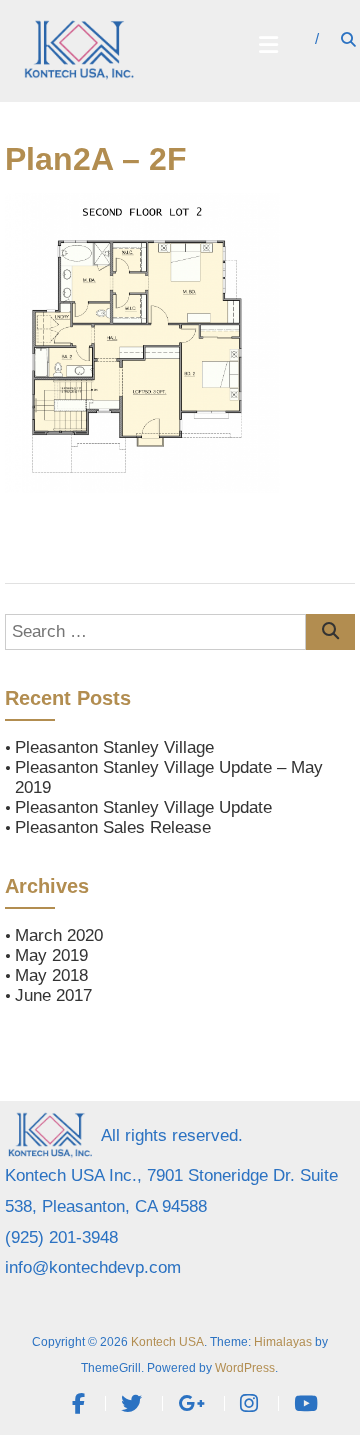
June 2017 (53, 995)
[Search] (330, 632)
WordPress (245, 1368)
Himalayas (283, 1342)
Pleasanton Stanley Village (114, 747)
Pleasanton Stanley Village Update (143, 807)
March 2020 (59, 935)
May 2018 (51, 975)
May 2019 (51, 955)
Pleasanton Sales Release (113, 827)
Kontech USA (167, 1342)
